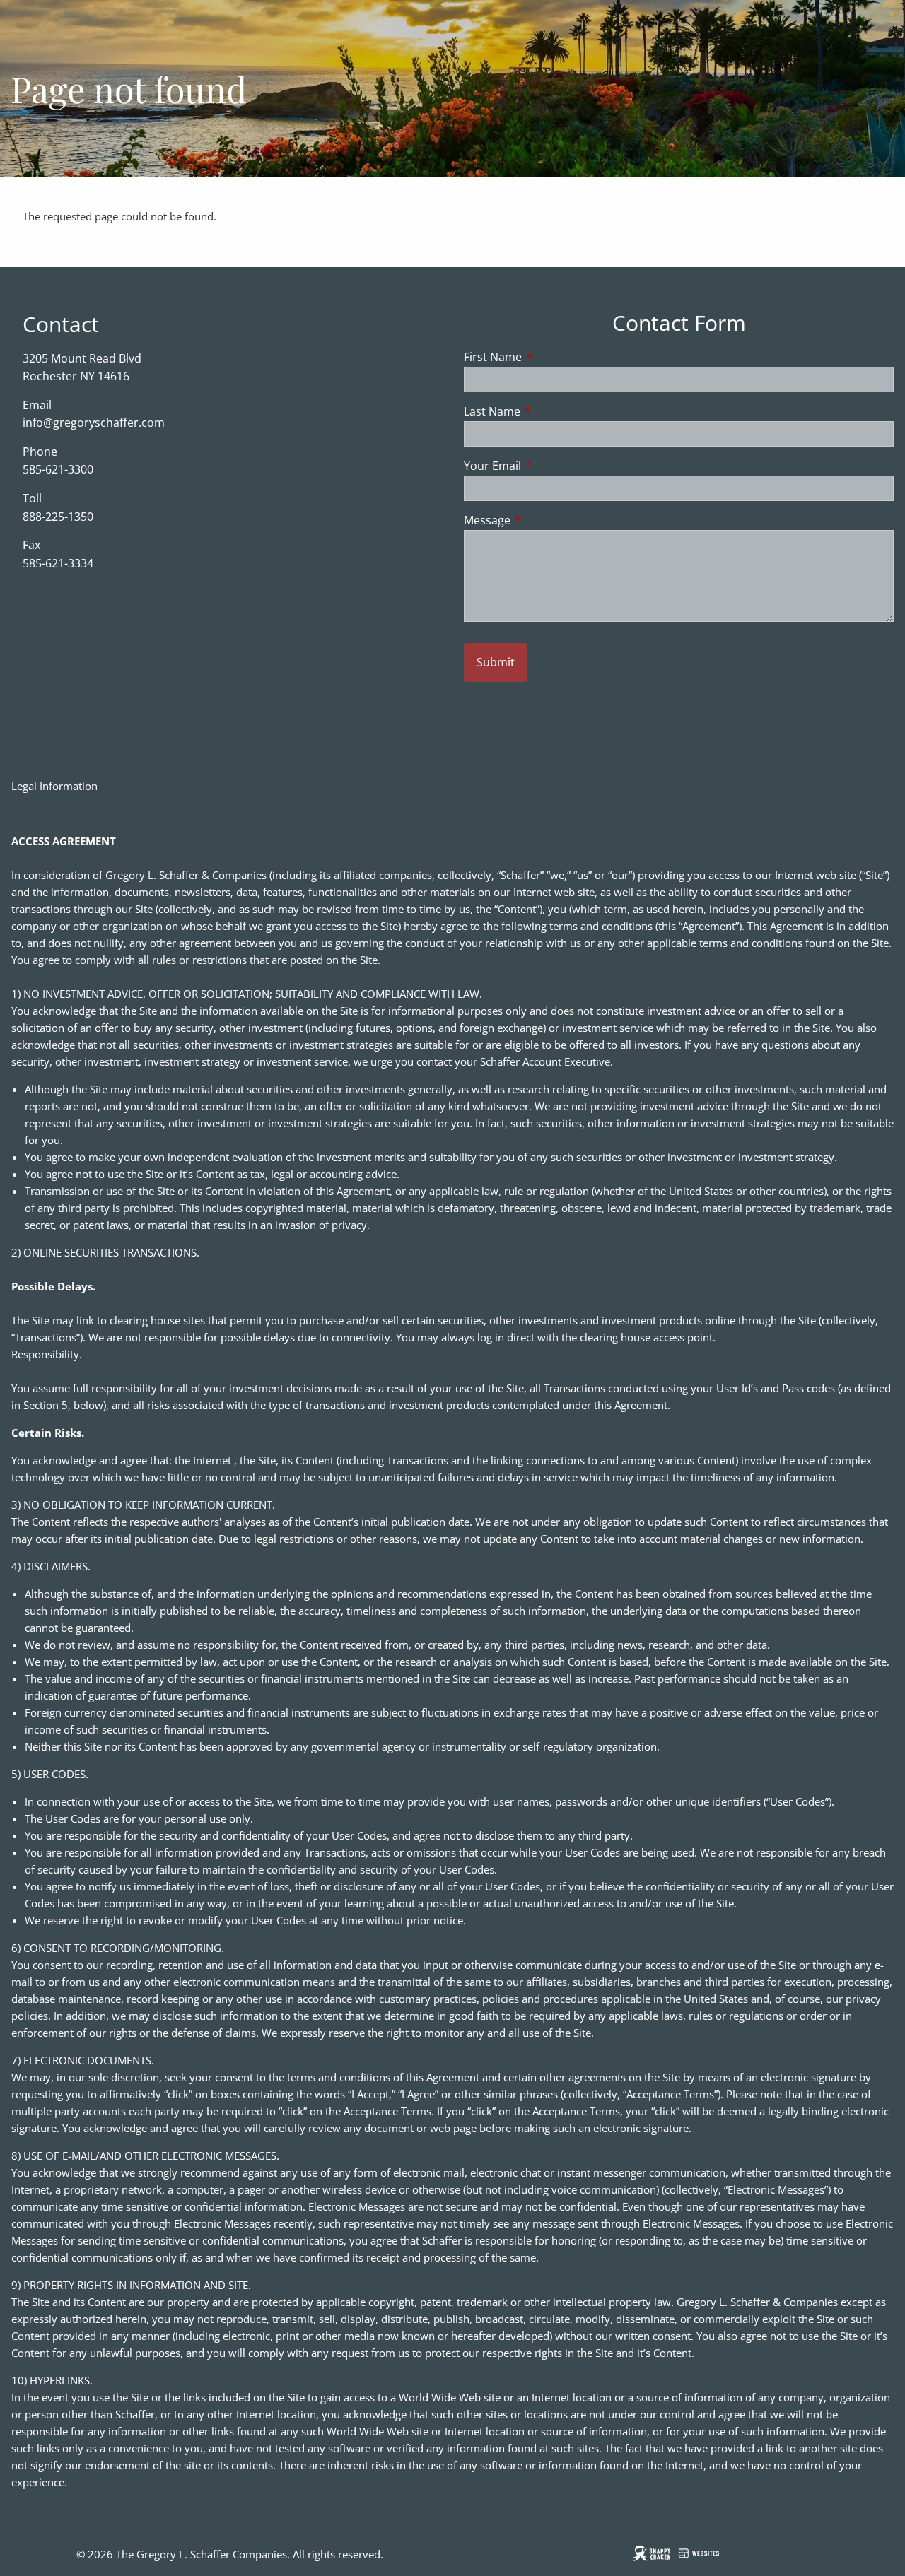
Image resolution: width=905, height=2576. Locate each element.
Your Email (549, 466)
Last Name (549, 411)
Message (544, 520)
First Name (550, 357)
